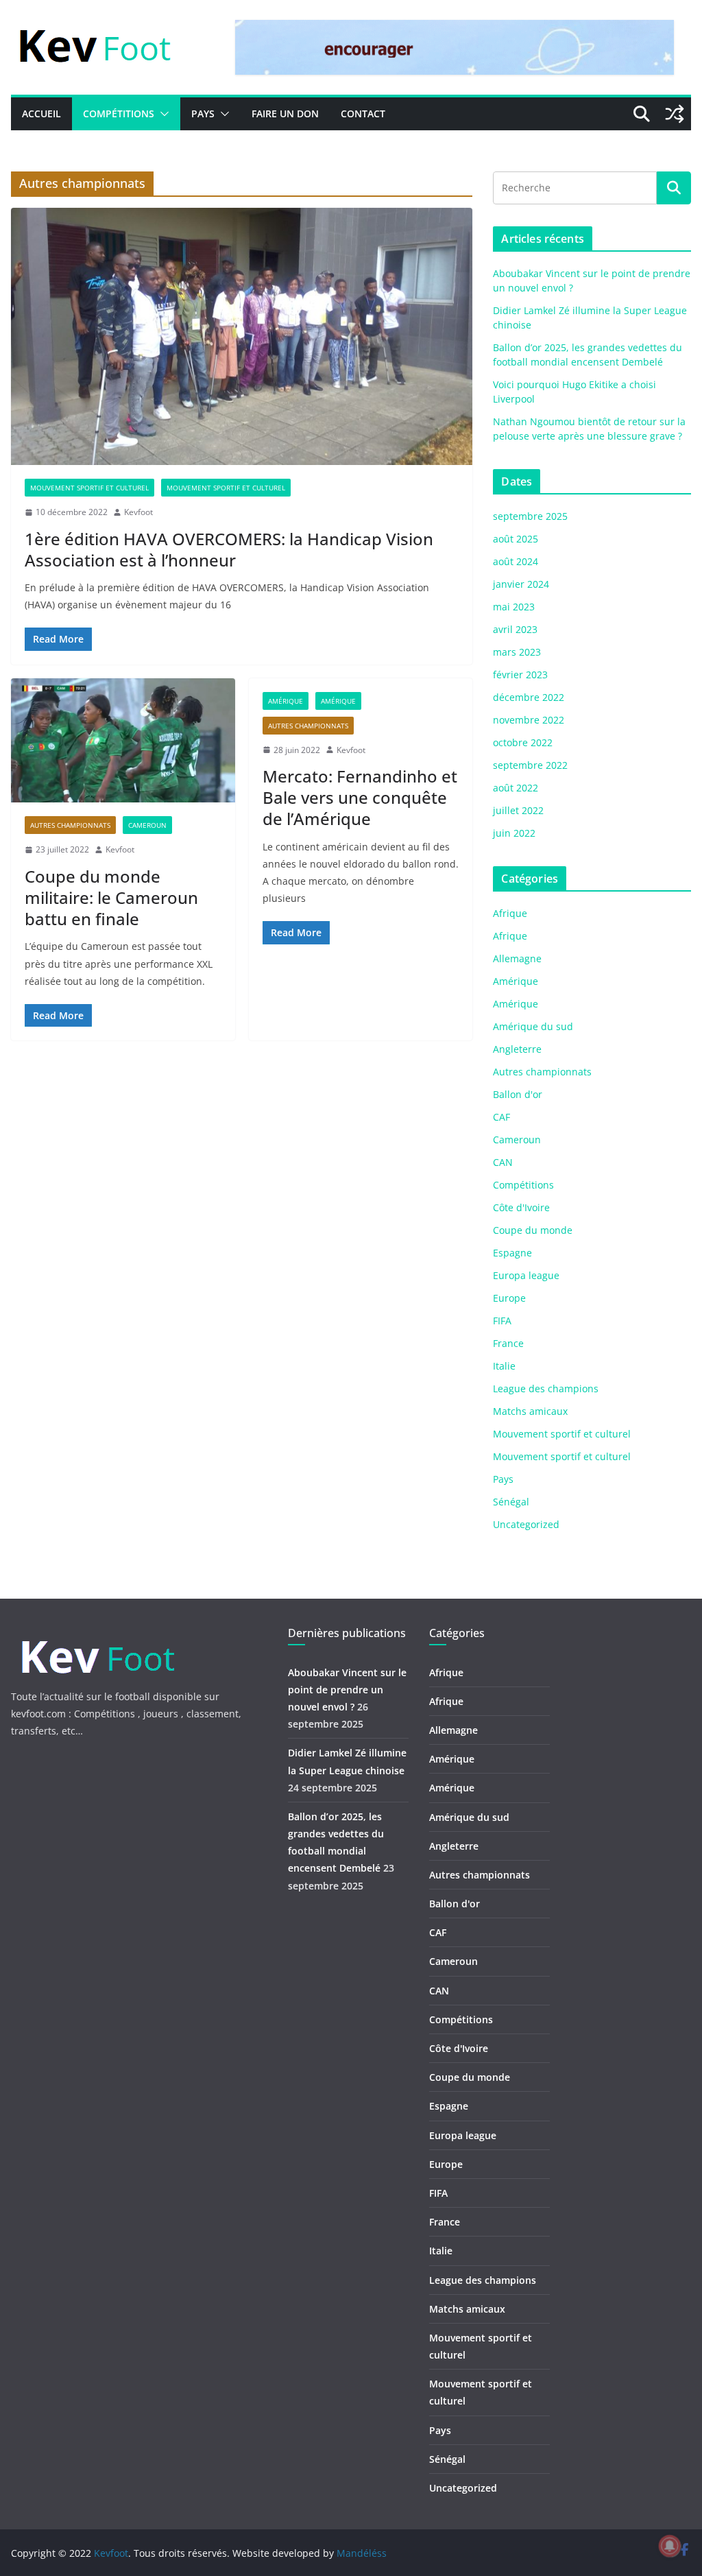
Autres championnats (70, 825)
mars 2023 (517, 652)
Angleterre (517, 1049)
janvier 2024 (521, 584)
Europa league (526, 1275)
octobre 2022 (523, 742)
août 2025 (516, 539)
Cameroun (147, 825)
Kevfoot (138, 512)
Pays (203, 114)
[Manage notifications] (670, 2546)
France (508, 1343)
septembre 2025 (530, 516)
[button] (162, 114)
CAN (503, 1162)
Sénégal (511, 1502)
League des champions (546, 1388)
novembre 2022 (529, 720)
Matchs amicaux (530, 1411)
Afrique (510, 913)
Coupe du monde (533, 1230)
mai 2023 (514, 607)
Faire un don (285, 114)
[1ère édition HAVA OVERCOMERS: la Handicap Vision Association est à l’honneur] (242, 336)
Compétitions (119, 114)
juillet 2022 (518, 810)
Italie (504, 1366)
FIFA (502, 1321)
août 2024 (516, 561)
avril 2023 (515, 629)
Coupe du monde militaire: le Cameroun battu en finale (111, 897)
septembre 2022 (530, 765)
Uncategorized (526, 1524)
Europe (509, 1298)
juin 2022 (514, 833)
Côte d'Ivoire (521, 1207)
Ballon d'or (518, 1094)
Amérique (286, 701)
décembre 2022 (529, 697)
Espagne (512, 1253)
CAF (501, 1117)
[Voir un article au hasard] (675, 114)
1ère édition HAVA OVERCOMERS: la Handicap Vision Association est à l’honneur (229, 549)
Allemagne (517, 958)
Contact (363, 114)
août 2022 (516, 788)
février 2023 (520, 675)
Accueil (41, 114)
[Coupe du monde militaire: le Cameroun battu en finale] (123, 741)
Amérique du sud (533, 1026)
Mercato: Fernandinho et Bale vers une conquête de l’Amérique (360, 797)
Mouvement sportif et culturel (89, 488)
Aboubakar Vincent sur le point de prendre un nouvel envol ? (347, 1690)
